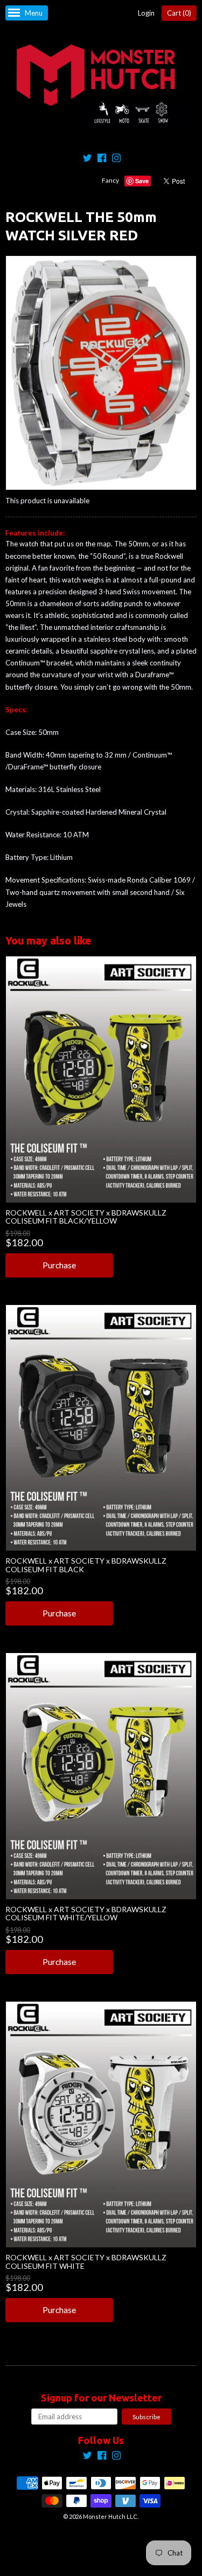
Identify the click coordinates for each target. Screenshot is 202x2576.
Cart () (179, 13)
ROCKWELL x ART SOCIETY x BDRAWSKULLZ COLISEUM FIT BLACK (86, 1565)
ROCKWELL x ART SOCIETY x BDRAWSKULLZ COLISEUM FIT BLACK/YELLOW (86, 1217)
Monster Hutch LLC (110, 2516)
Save (142, 181)
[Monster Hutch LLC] (101, 85)
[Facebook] (102, 159)
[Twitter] (87, 159)
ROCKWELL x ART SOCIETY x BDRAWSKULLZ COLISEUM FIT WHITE (86, 2261)
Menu (34, 13)
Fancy (110, 180)
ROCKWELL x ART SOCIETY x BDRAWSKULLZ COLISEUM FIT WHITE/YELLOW (86, 1913)
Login (146, 13)
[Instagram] (116, 159)
